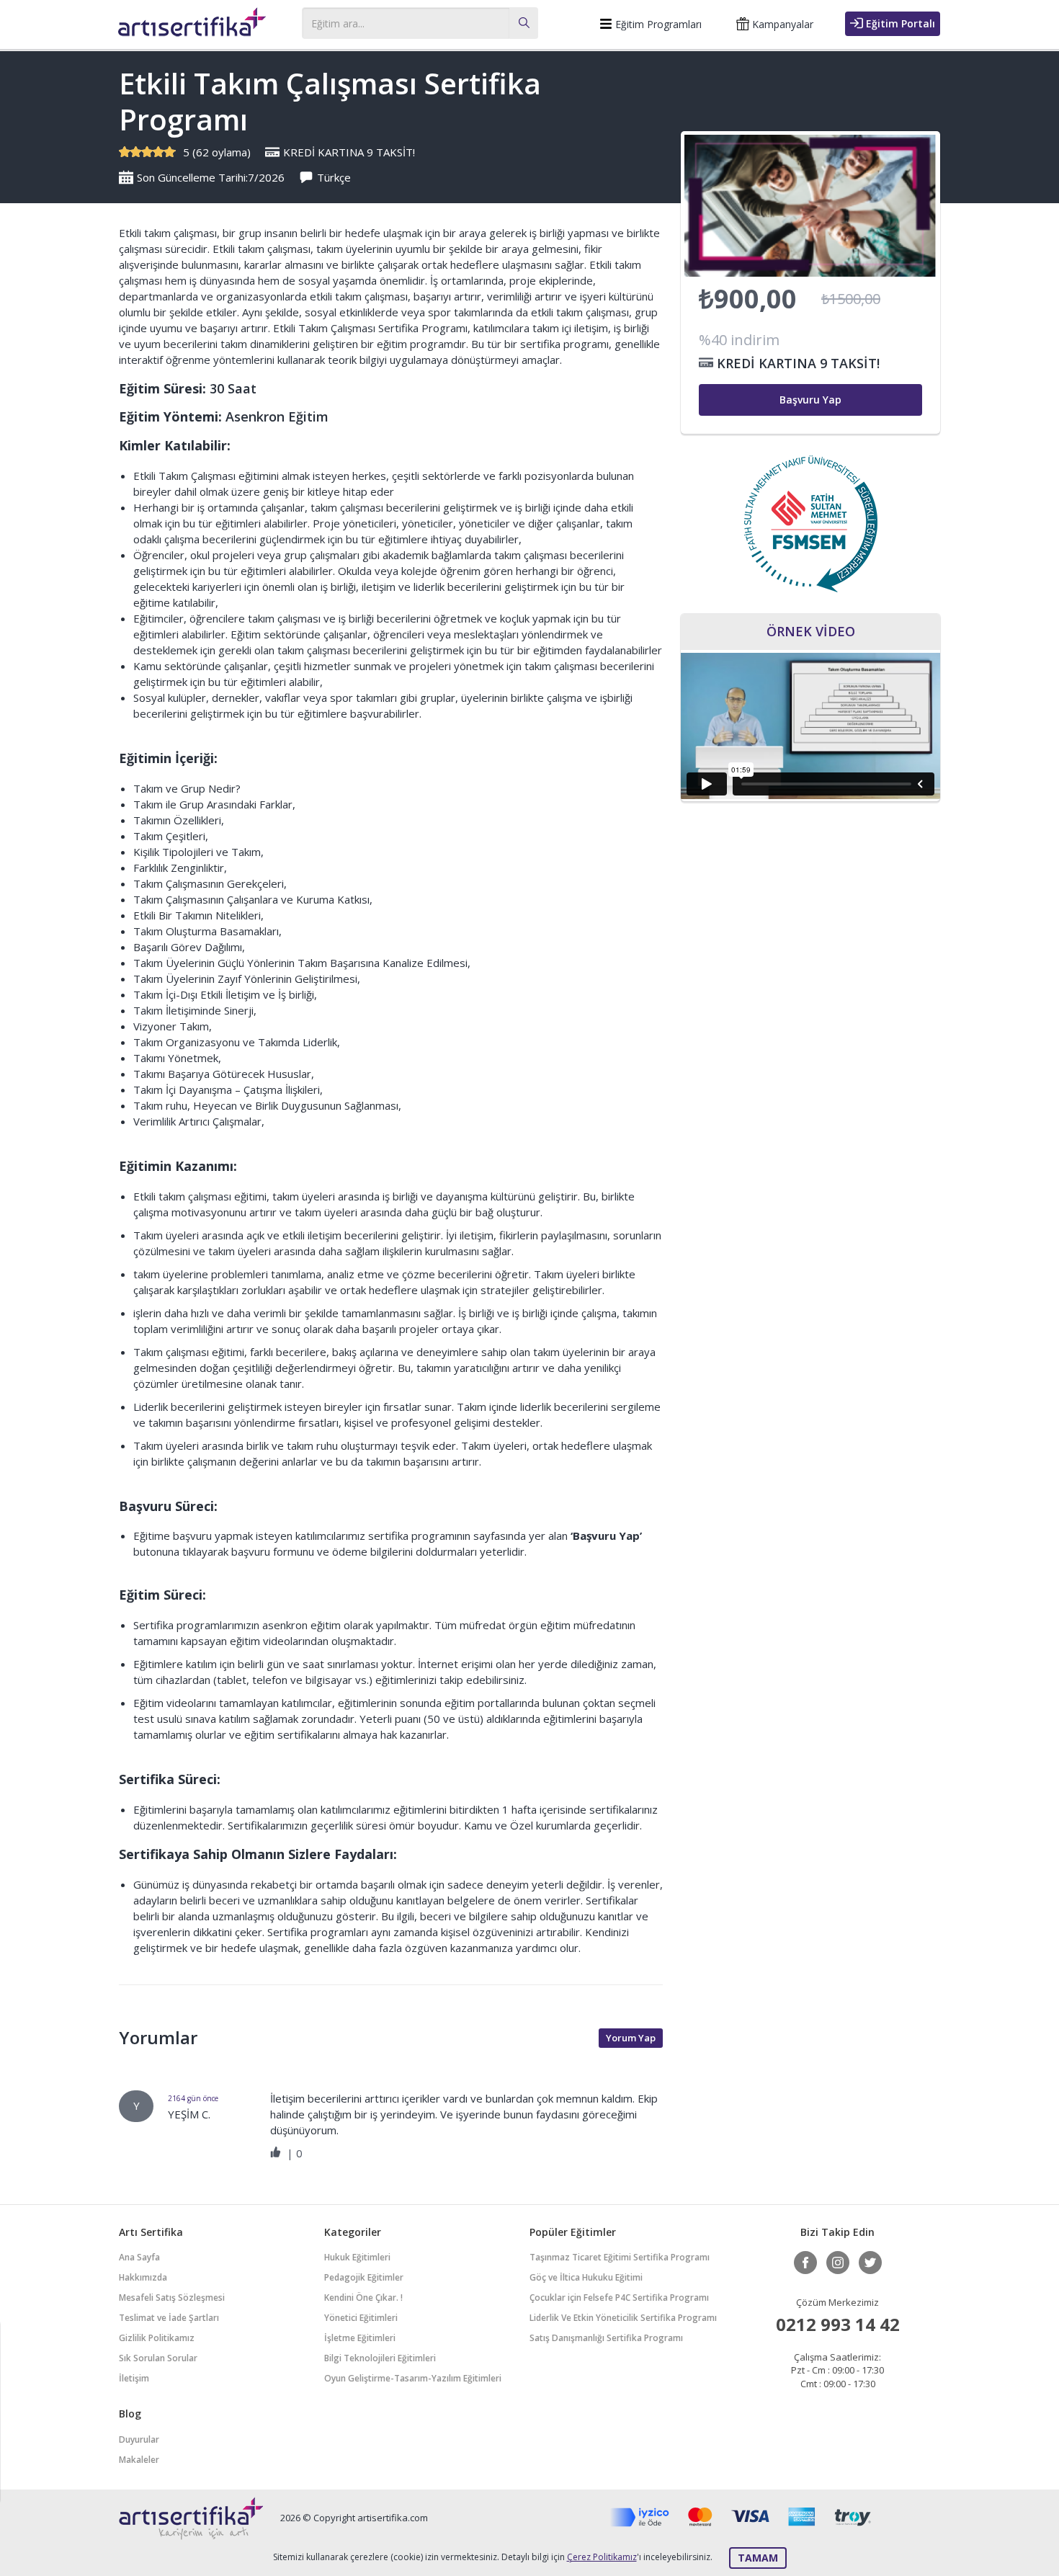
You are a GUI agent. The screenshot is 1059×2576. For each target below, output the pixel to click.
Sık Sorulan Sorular (158, 2358)
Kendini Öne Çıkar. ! (363, 2298)
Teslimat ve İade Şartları (169, 2318)
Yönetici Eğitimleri (361, 2318)
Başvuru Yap (810, 400)
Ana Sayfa (139, 2257)
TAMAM (758, 2558)
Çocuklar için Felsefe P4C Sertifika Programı (619, 2298)
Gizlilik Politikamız (157, 2338)
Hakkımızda (143, 2277)
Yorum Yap (631, 2038)
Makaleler (139, 2460)
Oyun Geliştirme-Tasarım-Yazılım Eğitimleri (413, 2378)
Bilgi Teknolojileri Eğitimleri (380, 2358)
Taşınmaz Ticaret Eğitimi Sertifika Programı (620, 2257)
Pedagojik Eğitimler (364, 2277)
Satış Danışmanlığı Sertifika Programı (606, 2338)
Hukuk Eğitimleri (357, 2257)
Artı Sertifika (192, 26)
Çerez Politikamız (602, 2557)
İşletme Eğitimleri (360, 2338)
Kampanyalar (781, 24)
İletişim (134, 2378)
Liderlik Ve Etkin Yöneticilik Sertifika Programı (623, 2318)
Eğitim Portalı (899, 23)
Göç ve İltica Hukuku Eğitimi (586, 2277)
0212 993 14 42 (838, 2324)
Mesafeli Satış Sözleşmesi (172, 2298)
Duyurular (139, 2439)
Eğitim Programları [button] (657, 24)
